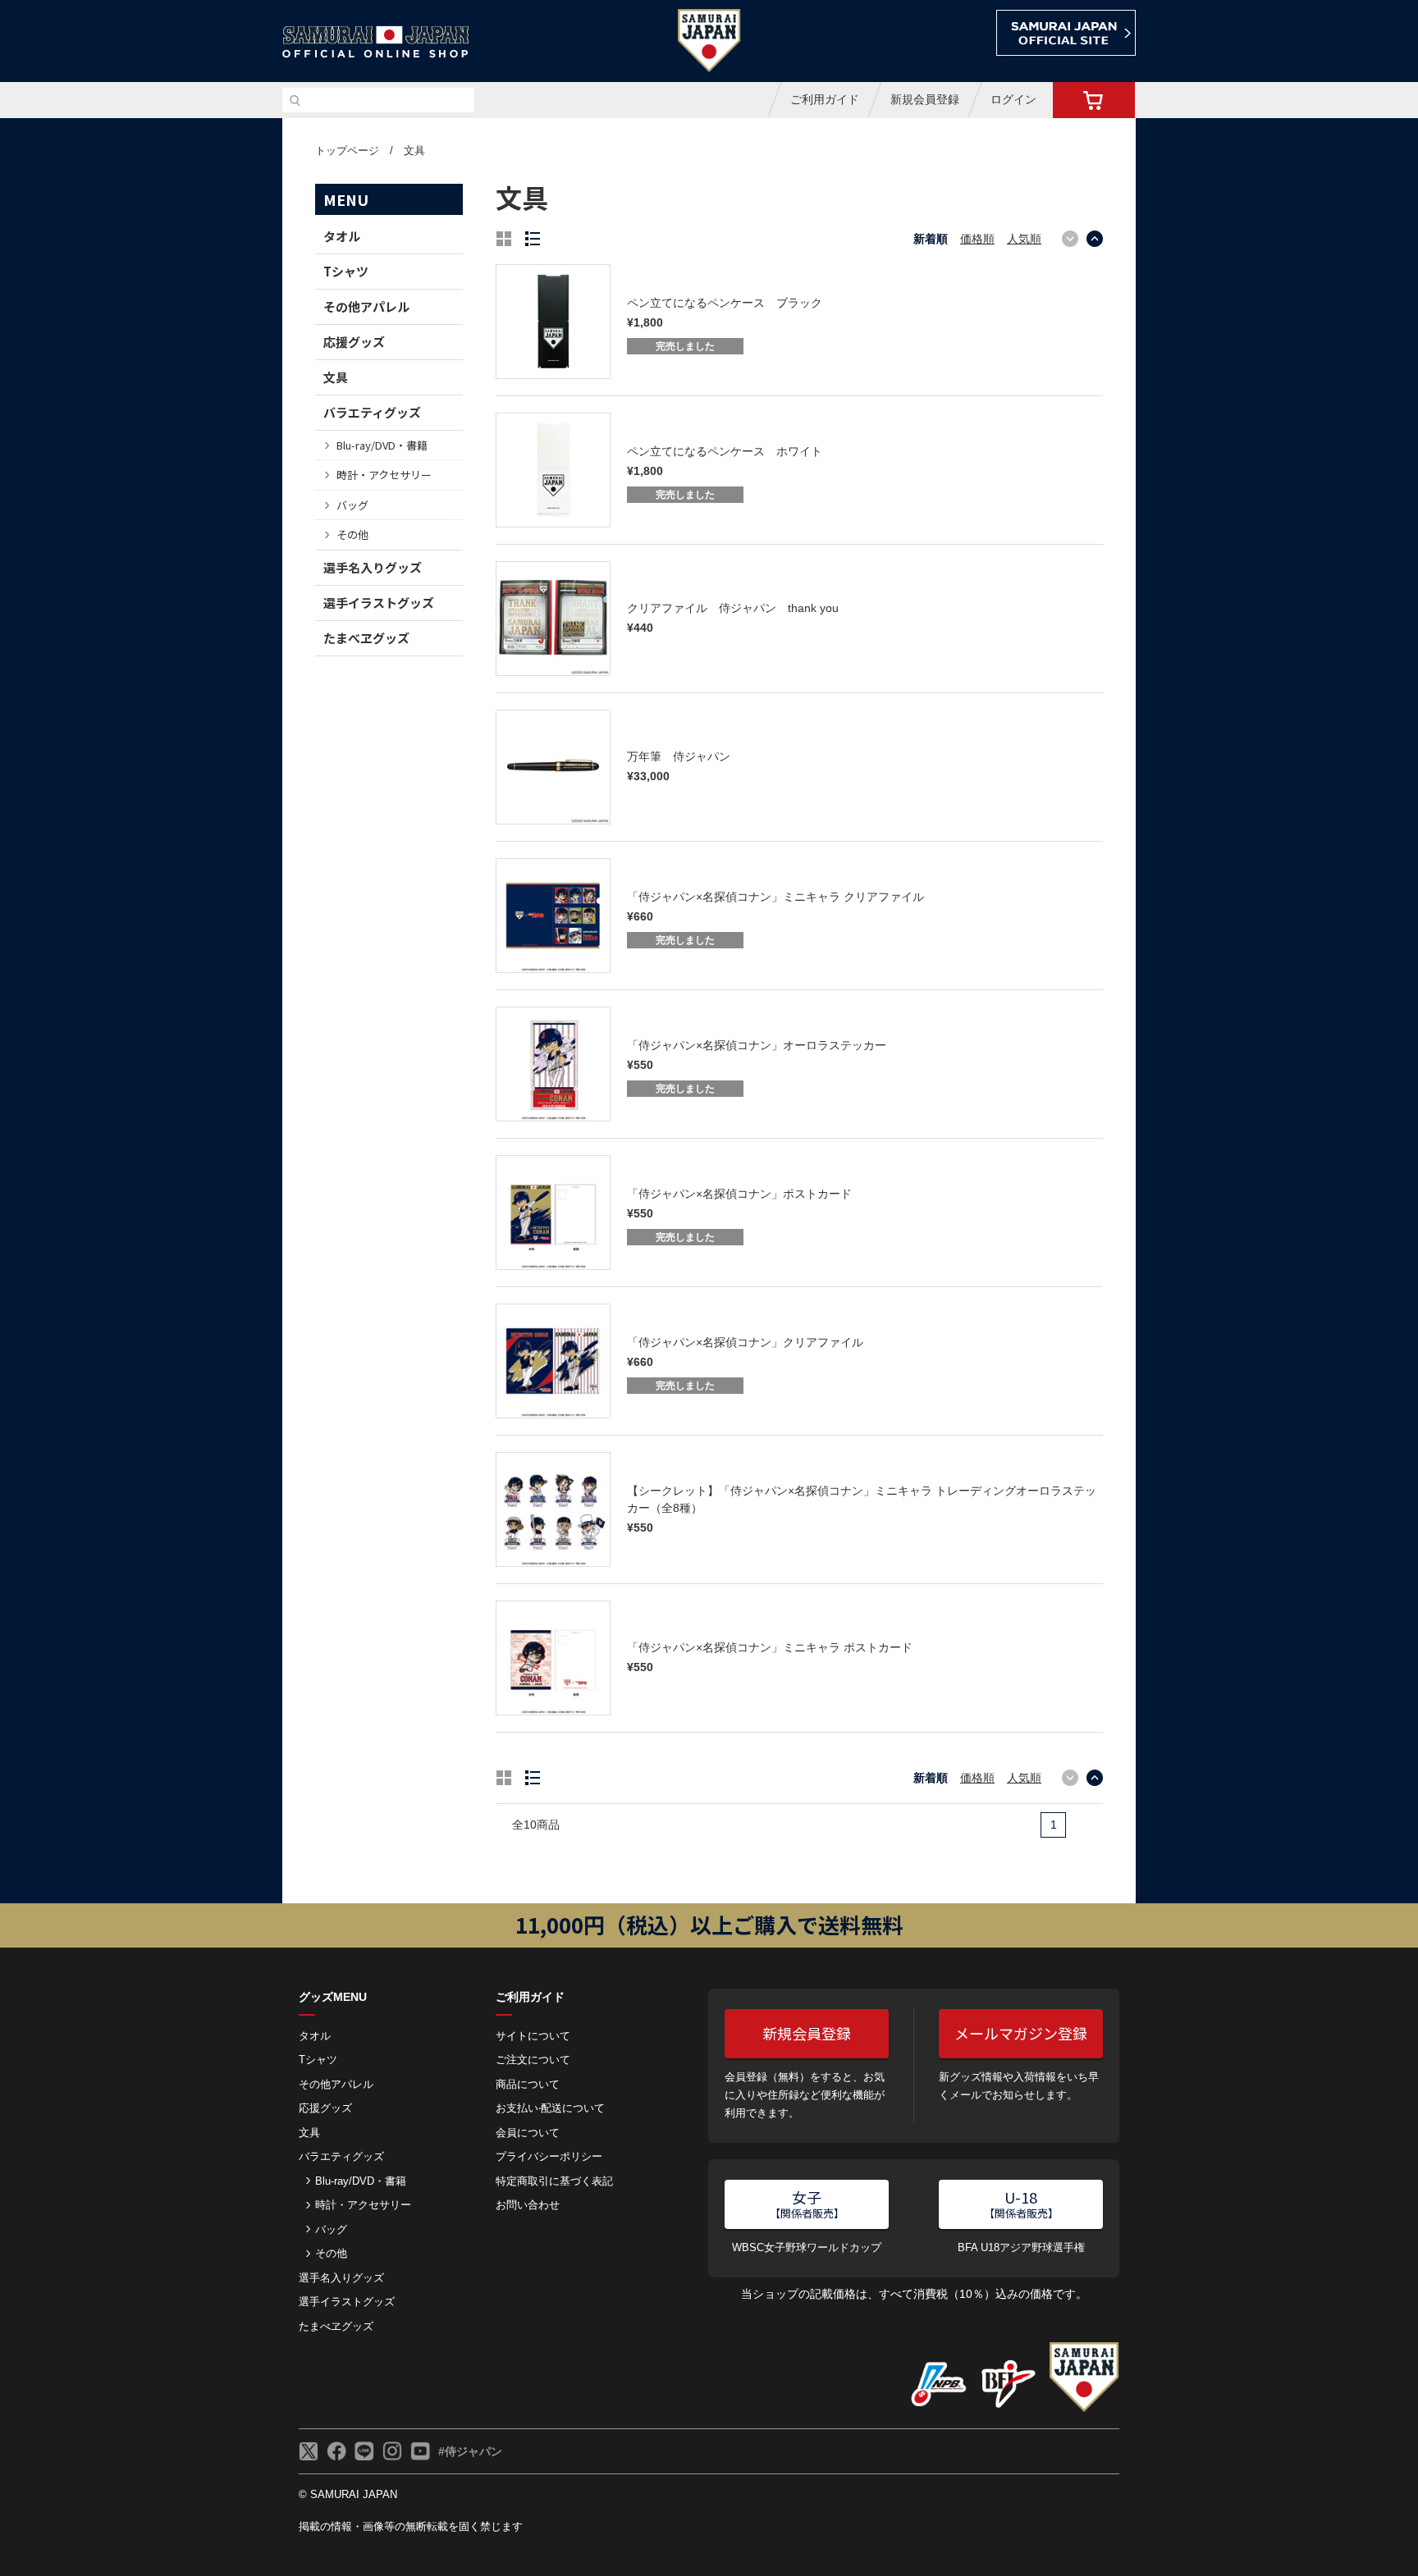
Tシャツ (346, 271)
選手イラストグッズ (379, 603)
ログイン (1013, 99)
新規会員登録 (925, 99)
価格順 (977, 239)
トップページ (347, 151)
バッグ (352, 505)
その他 (352, 534)
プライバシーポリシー (549, 2156)
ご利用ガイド (825, 99)
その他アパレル (366, 306)
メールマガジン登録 (1021, 2033)
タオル (342, 236)
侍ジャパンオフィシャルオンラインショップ (376, 42)
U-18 (1021, 2204)
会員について (528, 2133)
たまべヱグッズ (366, 638)
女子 (807, 2204)
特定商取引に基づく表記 (554, 2181)
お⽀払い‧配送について (550, 2108)
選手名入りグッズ (373, 567)
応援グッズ (354, 342)
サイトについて (533, 2036)
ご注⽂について (533, 2060)
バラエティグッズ (372, 412)
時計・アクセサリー (384, 475)
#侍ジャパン (470, 2451)
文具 (414, 151)
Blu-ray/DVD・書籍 (382, 445)
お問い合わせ (528, 2205)
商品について (528, 2084)
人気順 (1024, 239)
